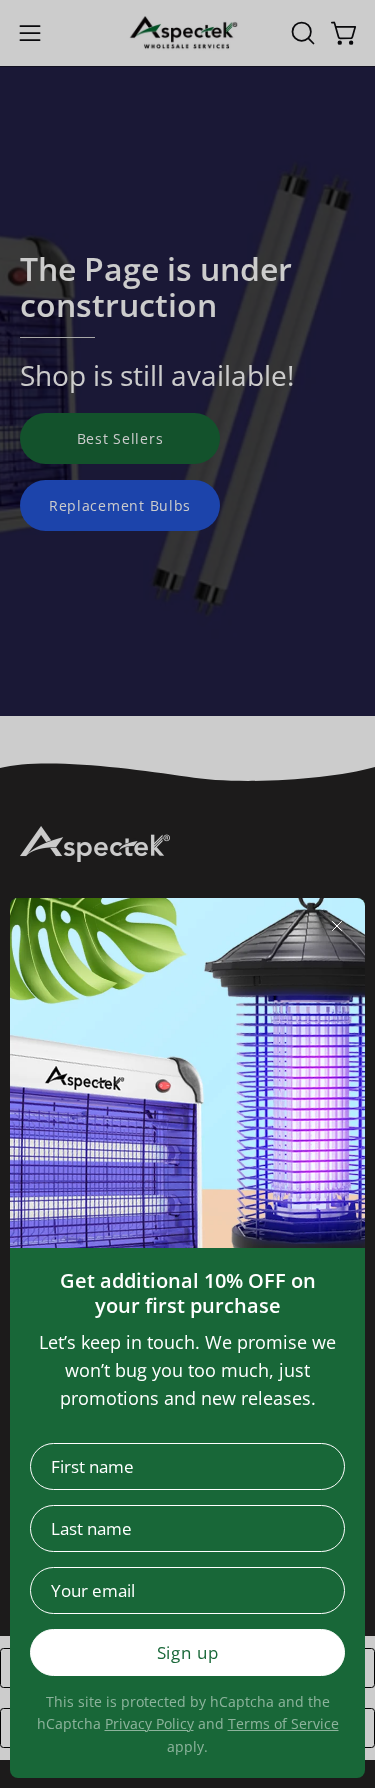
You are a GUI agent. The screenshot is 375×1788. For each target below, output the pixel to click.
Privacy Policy (149, 1723)
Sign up (188, 1652)
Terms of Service (283, 1723)
